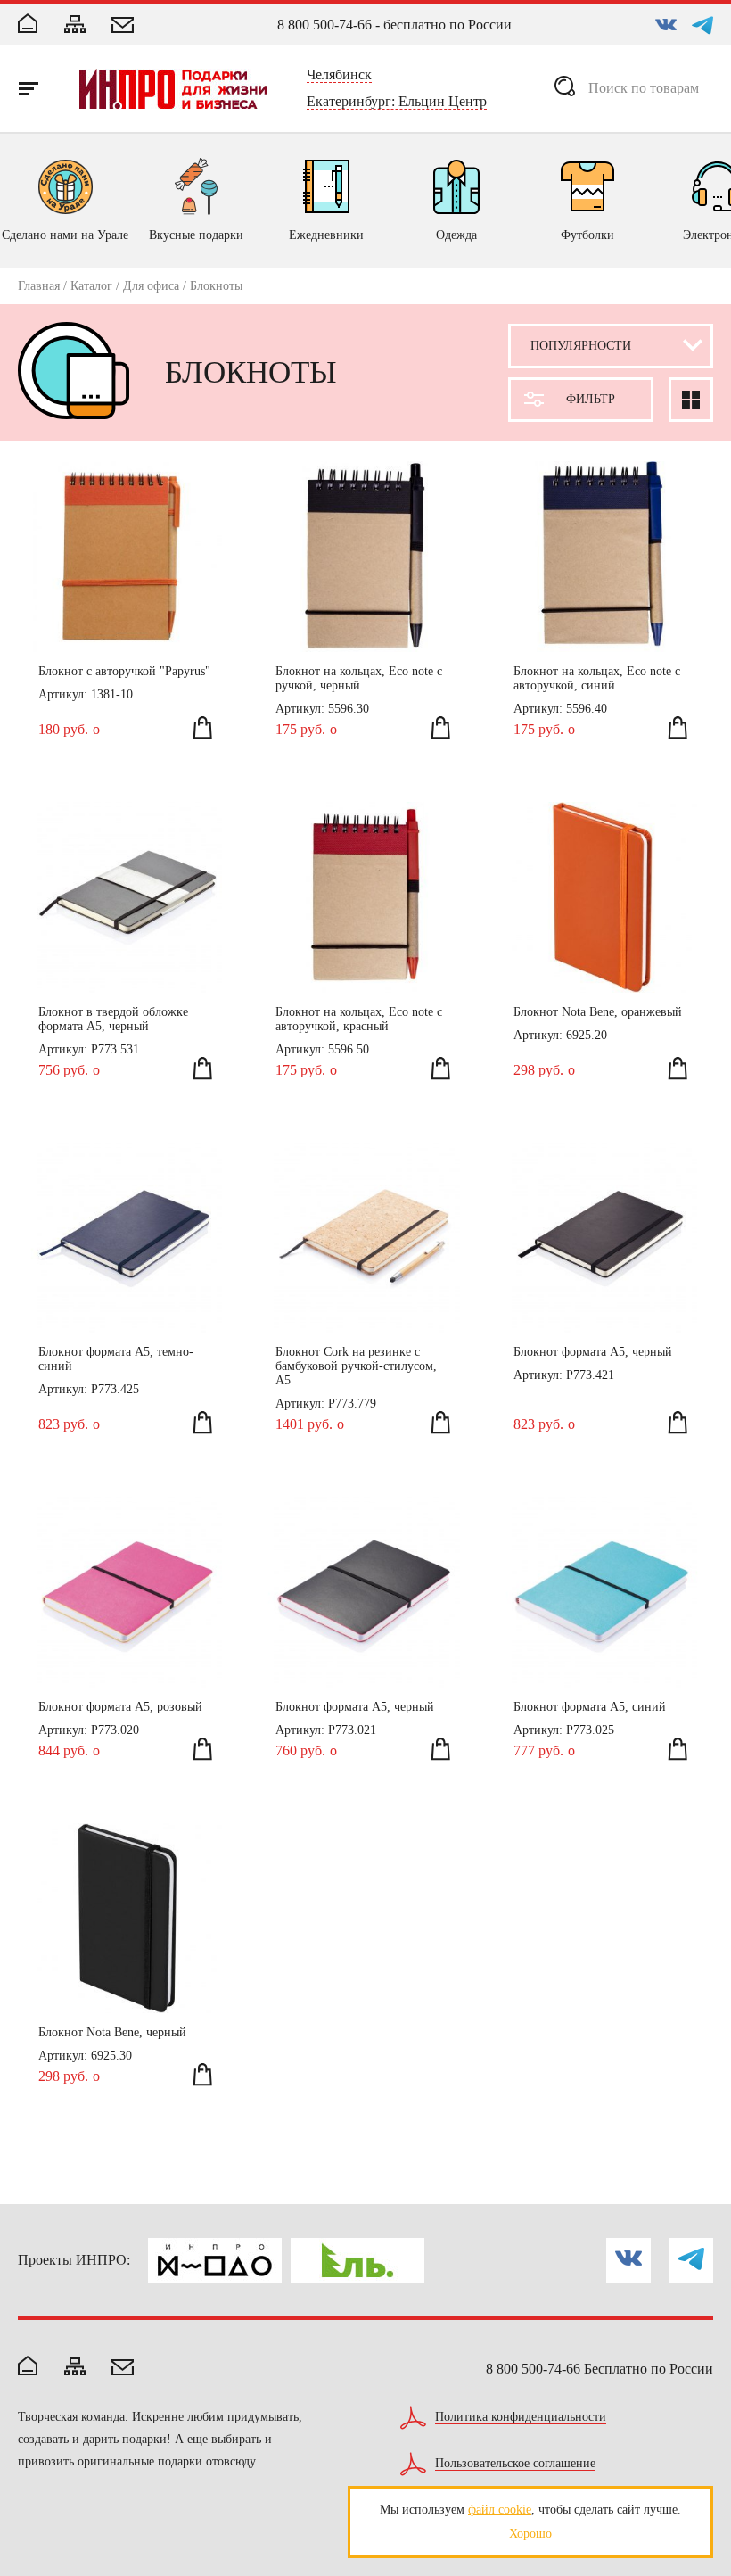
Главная (39, 286)
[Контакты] (123, 27)
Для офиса (151, 286)
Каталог (91, 286)
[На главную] (28, 2367)
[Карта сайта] (75, 26)
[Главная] (28, 25)
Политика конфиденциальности (521, 2417)
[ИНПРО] (173, 89)
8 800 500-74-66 (324, 25)
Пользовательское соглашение (515, 2464)
